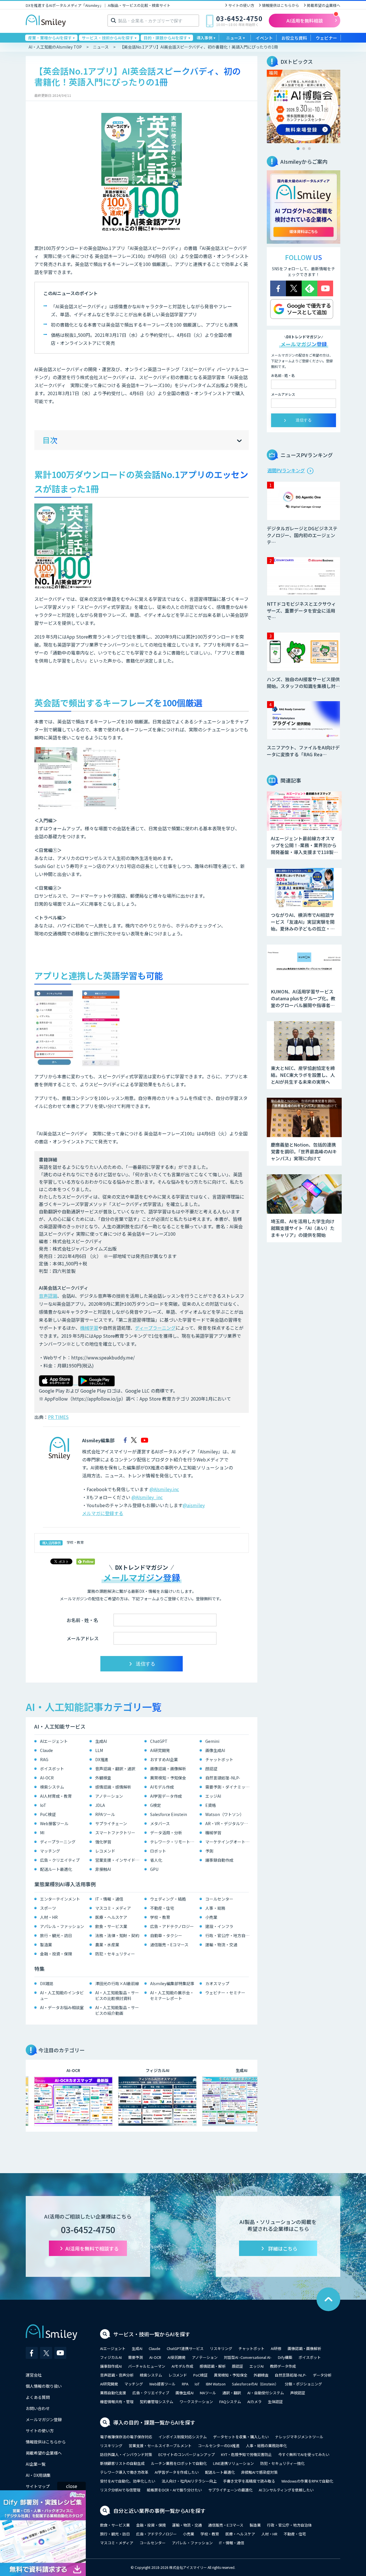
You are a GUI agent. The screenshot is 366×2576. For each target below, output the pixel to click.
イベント (264, 38)
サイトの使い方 (241, 5)
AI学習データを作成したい (177, 2472)
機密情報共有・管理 (117, 2402)
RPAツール (105, 1814)
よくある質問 (38, 2397)
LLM (99, 1750)
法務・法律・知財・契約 (117, 1935)
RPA (185, 2384)
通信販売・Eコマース (169, 1945)
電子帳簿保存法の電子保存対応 (126, 2437)
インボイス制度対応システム (183, 2437)
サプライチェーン (111, 1823)
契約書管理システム (157, 2402)
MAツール (208, 2393)
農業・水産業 (107, 1945)
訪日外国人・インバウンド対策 (126, 2454)
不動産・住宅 (162, 1908)
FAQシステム (230, 2402)
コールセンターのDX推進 (219, 2446)
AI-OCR (47, 1778)
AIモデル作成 (162, 1787)
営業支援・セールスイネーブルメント (160, 2446)
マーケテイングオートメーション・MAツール (229, 1842)
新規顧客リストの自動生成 (122, 2463)
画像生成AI (215, 1750)
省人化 (156, 1860)
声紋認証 (298, 2393)
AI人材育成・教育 (56, 1796)
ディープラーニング (155, 1328)
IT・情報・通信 (109, 1899)
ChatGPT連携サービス (185, 2348)
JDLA (100, 1805)
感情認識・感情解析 (113, 1787)
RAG (44, 1759)
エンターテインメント (60, 1899)
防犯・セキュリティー (115, 1954)
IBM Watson (216, 2384)
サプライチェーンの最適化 (230, 2490)
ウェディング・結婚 (168, 1899)
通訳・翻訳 (232, 2393)
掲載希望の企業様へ (324, 5)
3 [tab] (309, 149)
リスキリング (221, 2348)
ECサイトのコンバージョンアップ (187, 2454)
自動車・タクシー (166, 1935)
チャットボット (219, 1759)
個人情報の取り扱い (44, 2386)
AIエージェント (54, 1741)
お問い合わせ (38, 2408)
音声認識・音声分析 (117, 2375)
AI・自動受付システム (266, 2393)
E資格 (211, 1805)
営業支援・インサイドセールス (119, 1860)
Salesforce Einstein (169, 1814)
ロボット (158, 1851)
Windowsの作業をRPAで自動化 (307, 2481)
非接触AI (103, 1869)
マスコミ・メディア (113, 1908)
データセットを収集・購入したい (241, 2437)
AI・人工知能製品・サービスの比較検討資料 (117, 1995)
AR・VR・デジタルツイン (229, 1823)
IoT (43, 1805)
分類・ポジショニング (303, 2384)
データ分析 (322, 2375)
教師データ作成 (283, 2366)
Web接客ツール (54, 1823)
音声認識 (48, 1296)
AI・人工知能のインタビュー (62, 1995)
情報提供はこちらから (281, 5)
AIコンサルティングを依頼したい (286, 2490)
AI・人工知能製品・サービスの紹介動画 (117, 2010)
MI (42, 1833)
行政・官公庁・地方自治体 (229, 1935)
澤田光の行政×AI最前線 (117, 1983)
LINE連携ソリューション (233, 2463)
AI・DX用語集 (38, 2475)
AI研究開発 (160, 1750)
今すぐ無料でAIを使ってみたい (304, 2454)
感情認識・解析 (213, 2366)
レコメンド (105, 1851)
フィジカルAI (111, 2357)
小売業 (211, 1917)
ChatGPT (159, 1741)
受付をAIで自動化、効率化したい (128, 2481)
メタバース (160, 1823)
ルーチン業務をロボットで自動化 (179, 2463)
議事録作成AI (111, 2366)
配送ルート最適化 (56, 1869)
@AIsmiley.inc (164, 1489)
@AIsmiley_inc (147, 1497)
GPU (154, 1869)
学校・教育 (75, 1542)
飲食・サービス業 (111, 1926)
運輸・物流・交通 (221, 1945)
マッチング (50, 1851)
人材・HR (49, 1917)
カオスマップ (217, 1983)
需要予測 (136, 2357)
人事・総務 (215, 1908)
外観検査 (103, 1778)
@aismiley (194, 1505)
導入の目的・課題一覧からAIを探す (154, 2422)
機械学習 (89, 1328)
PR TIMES (58, 1417)
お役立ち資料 (294, 38)
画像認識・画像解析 (168, 1769)
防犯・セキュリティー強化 (282, 2463)
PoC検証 (48, 1814)
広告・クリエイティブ (60, 1860)
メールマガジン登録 (44, 2419)
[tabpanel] (304, 106)
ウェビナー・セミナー (225, 1993)
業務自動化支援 (113, 2393)
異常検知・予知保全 (168, 1778)
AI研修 (276, 2348)
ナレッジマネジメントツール (299, 2437)
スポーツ (48, 1908)
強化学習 (103, 1842)
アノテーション (109, 1796)
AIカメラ (254, 2402)
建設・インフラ (219, 1926)
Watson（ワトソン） (225, 1814)
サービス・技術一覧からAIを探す (152, 2334)
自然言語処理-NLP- (223, 1778)
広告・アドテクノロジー (172, 1926)
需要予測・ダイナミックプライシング (229, 1787)
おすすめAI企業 (164, 1759)
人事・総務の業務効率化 (266, 2446)
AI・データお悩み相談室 (62, 2007)
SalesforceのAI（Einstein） (255, 2384)
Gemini (212, 1741)
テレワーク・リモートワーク (173, 1842)
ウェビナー (326, 38)
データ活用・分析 (166, 1833)
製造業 (46, 1945)
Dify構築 (285, 2357)
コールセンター (219, 1899)
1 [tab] (298, 149)
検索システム (52, 1787)
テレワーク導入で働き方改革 (124, 2472)
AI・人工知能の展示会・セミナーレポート (172, 1995)
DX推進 (102, 1759)
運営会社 (34, 2375)
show (240, 441)
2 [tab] (304, 149)
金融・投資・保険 (56, 1954)
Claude (46, 1750)
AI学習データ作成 (166, 1796)
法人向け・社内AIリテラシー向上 (189, 2481)
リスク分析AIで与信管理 (120, 2490)
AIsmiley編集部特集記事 (172, 1983)
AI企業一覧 (36, 2464)
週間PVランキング (286, 470)
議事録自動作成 (219, 1860)
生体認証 (275, 2402)
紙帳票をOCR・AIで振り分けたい (174, 2490)
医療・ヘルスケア (111, 1917)
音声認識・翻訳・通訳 (115, 1769)
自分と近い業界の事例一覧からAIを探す (159, 2511)
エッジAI (213, 1796)
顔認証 (211, 1769)
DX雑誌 (47, 1983)
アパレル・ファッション (62, 1926)
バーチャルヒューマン (147, 2366)
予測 (209, 1851)
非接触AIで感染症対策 (259, 2472)
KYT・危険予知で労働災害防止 (246, 2454)
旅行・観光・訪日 (56, 1935)
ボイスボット (52, 1769)
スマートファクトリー (115, 1833)
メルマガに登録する (103, 1513)
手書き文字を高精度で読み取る (249, 2481)
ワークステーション (196, 2402)
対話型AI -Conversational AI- (248, 2357)
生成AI (101, 1741)
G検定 (156, 1805)
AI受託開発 (177, 2357)
